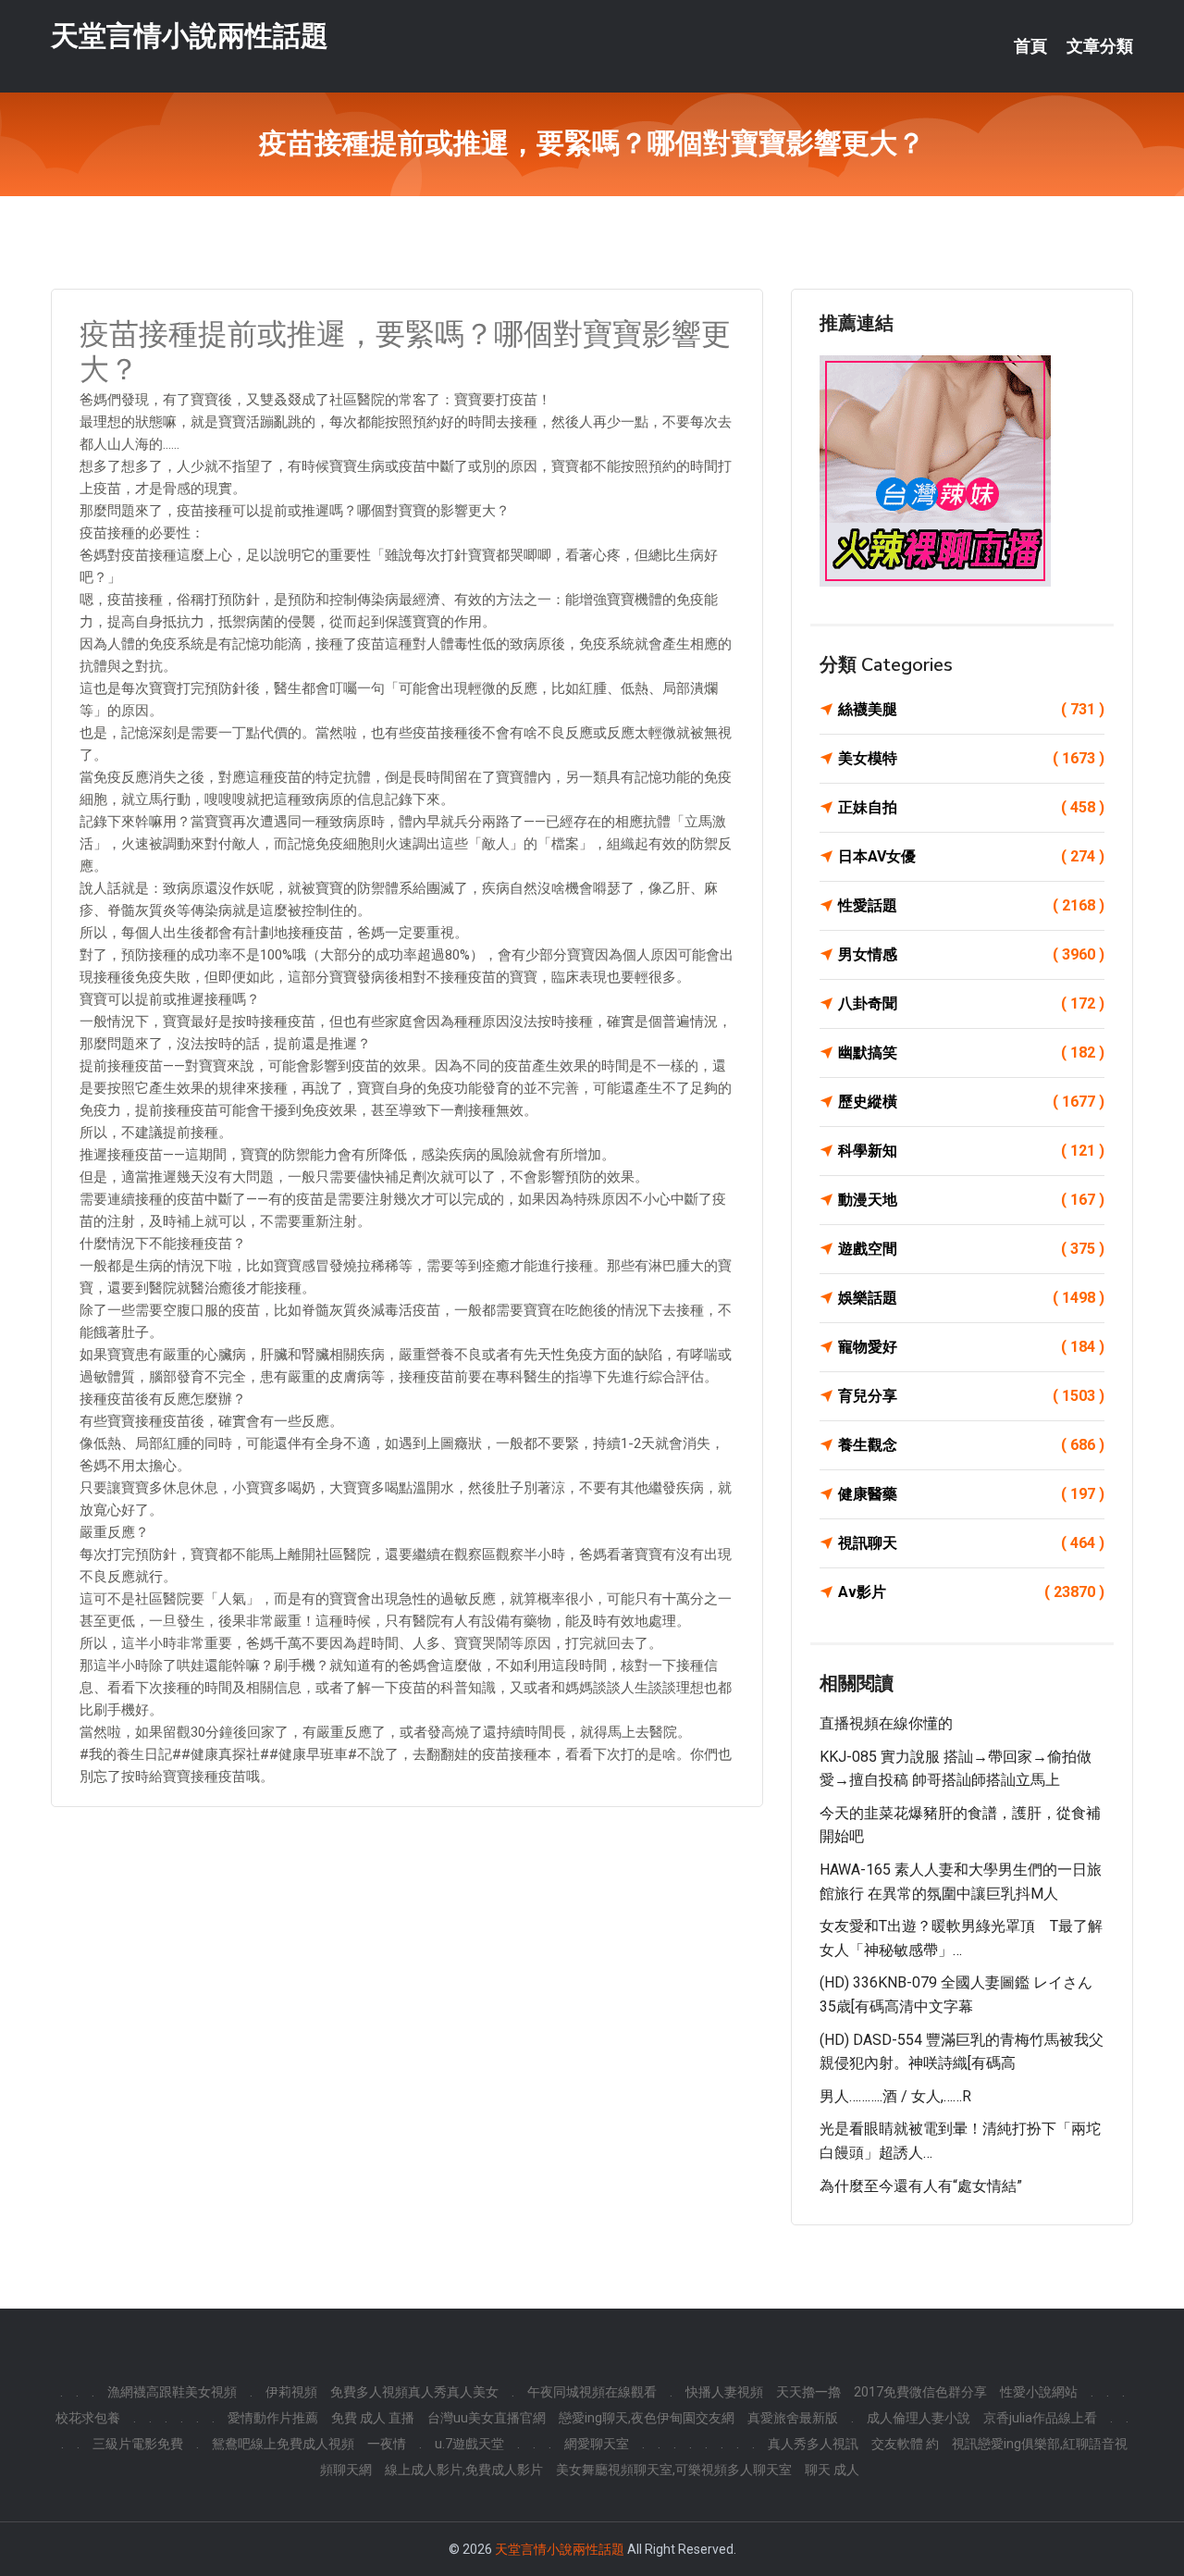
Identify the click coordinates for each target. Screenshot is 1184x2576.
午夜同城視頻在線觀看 (592, 2392)
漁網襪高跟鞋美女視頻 (172, 2392)
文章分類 (1100, 46)
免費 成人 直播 (373, 2418)
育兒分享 (971, 1396)
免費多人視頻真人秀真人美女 (414, 2392)
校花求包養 (88, 2418)
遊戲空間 (971, 1249)
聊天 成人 (832, 2470)
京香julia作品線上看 (1040, 2418)
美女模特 (971, 758)
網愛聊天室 (597, 2444)
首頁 (1030, 46)
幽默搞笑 (971, 1053)
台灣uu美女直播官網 (487, 2418)
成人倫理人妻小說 (919, 2418)
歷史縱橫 (971, 1102)
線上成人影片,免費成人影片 (464, 2470)
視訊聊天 (971, 1543)
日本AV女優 (971, 856)
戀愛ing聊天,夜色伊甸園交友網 (647, 2418)
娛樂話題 (971, 1298)
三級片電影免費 (138, 2444)
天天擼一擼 (808, 2392)
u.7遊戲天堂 (469, 2444)
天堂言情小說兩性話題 (190, 36)
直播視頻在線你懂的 (886, 1723)
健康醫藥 (971, 1494)
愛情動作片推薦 (273, 2418)
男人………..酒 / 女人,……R (895, 2096)
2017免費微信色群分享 (920, 2392)
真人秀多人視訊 (813, 2444)
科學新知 (971, 1151)
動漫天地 (971, 1200)
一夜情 (387, 2444)
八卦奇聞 (971, 1003)
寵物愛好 (971, 1347)
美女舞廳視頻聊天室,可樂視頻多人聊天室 (674, 2470)
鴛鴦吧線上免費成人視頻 (283, 2444)
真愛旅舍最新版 (793, 2418)
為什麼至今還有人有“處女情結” (921, 2186)
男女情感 (971, 954)
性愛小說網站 (1039, 2392)
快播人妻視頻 (724, 2392)
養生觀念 (971, 1445)
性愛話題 (971, 905)
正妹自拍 (971, 807)
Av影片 (971, 1592)
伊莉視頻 (291, 2392)
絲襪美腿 (971, 709)
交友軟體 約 (905, 2444)
